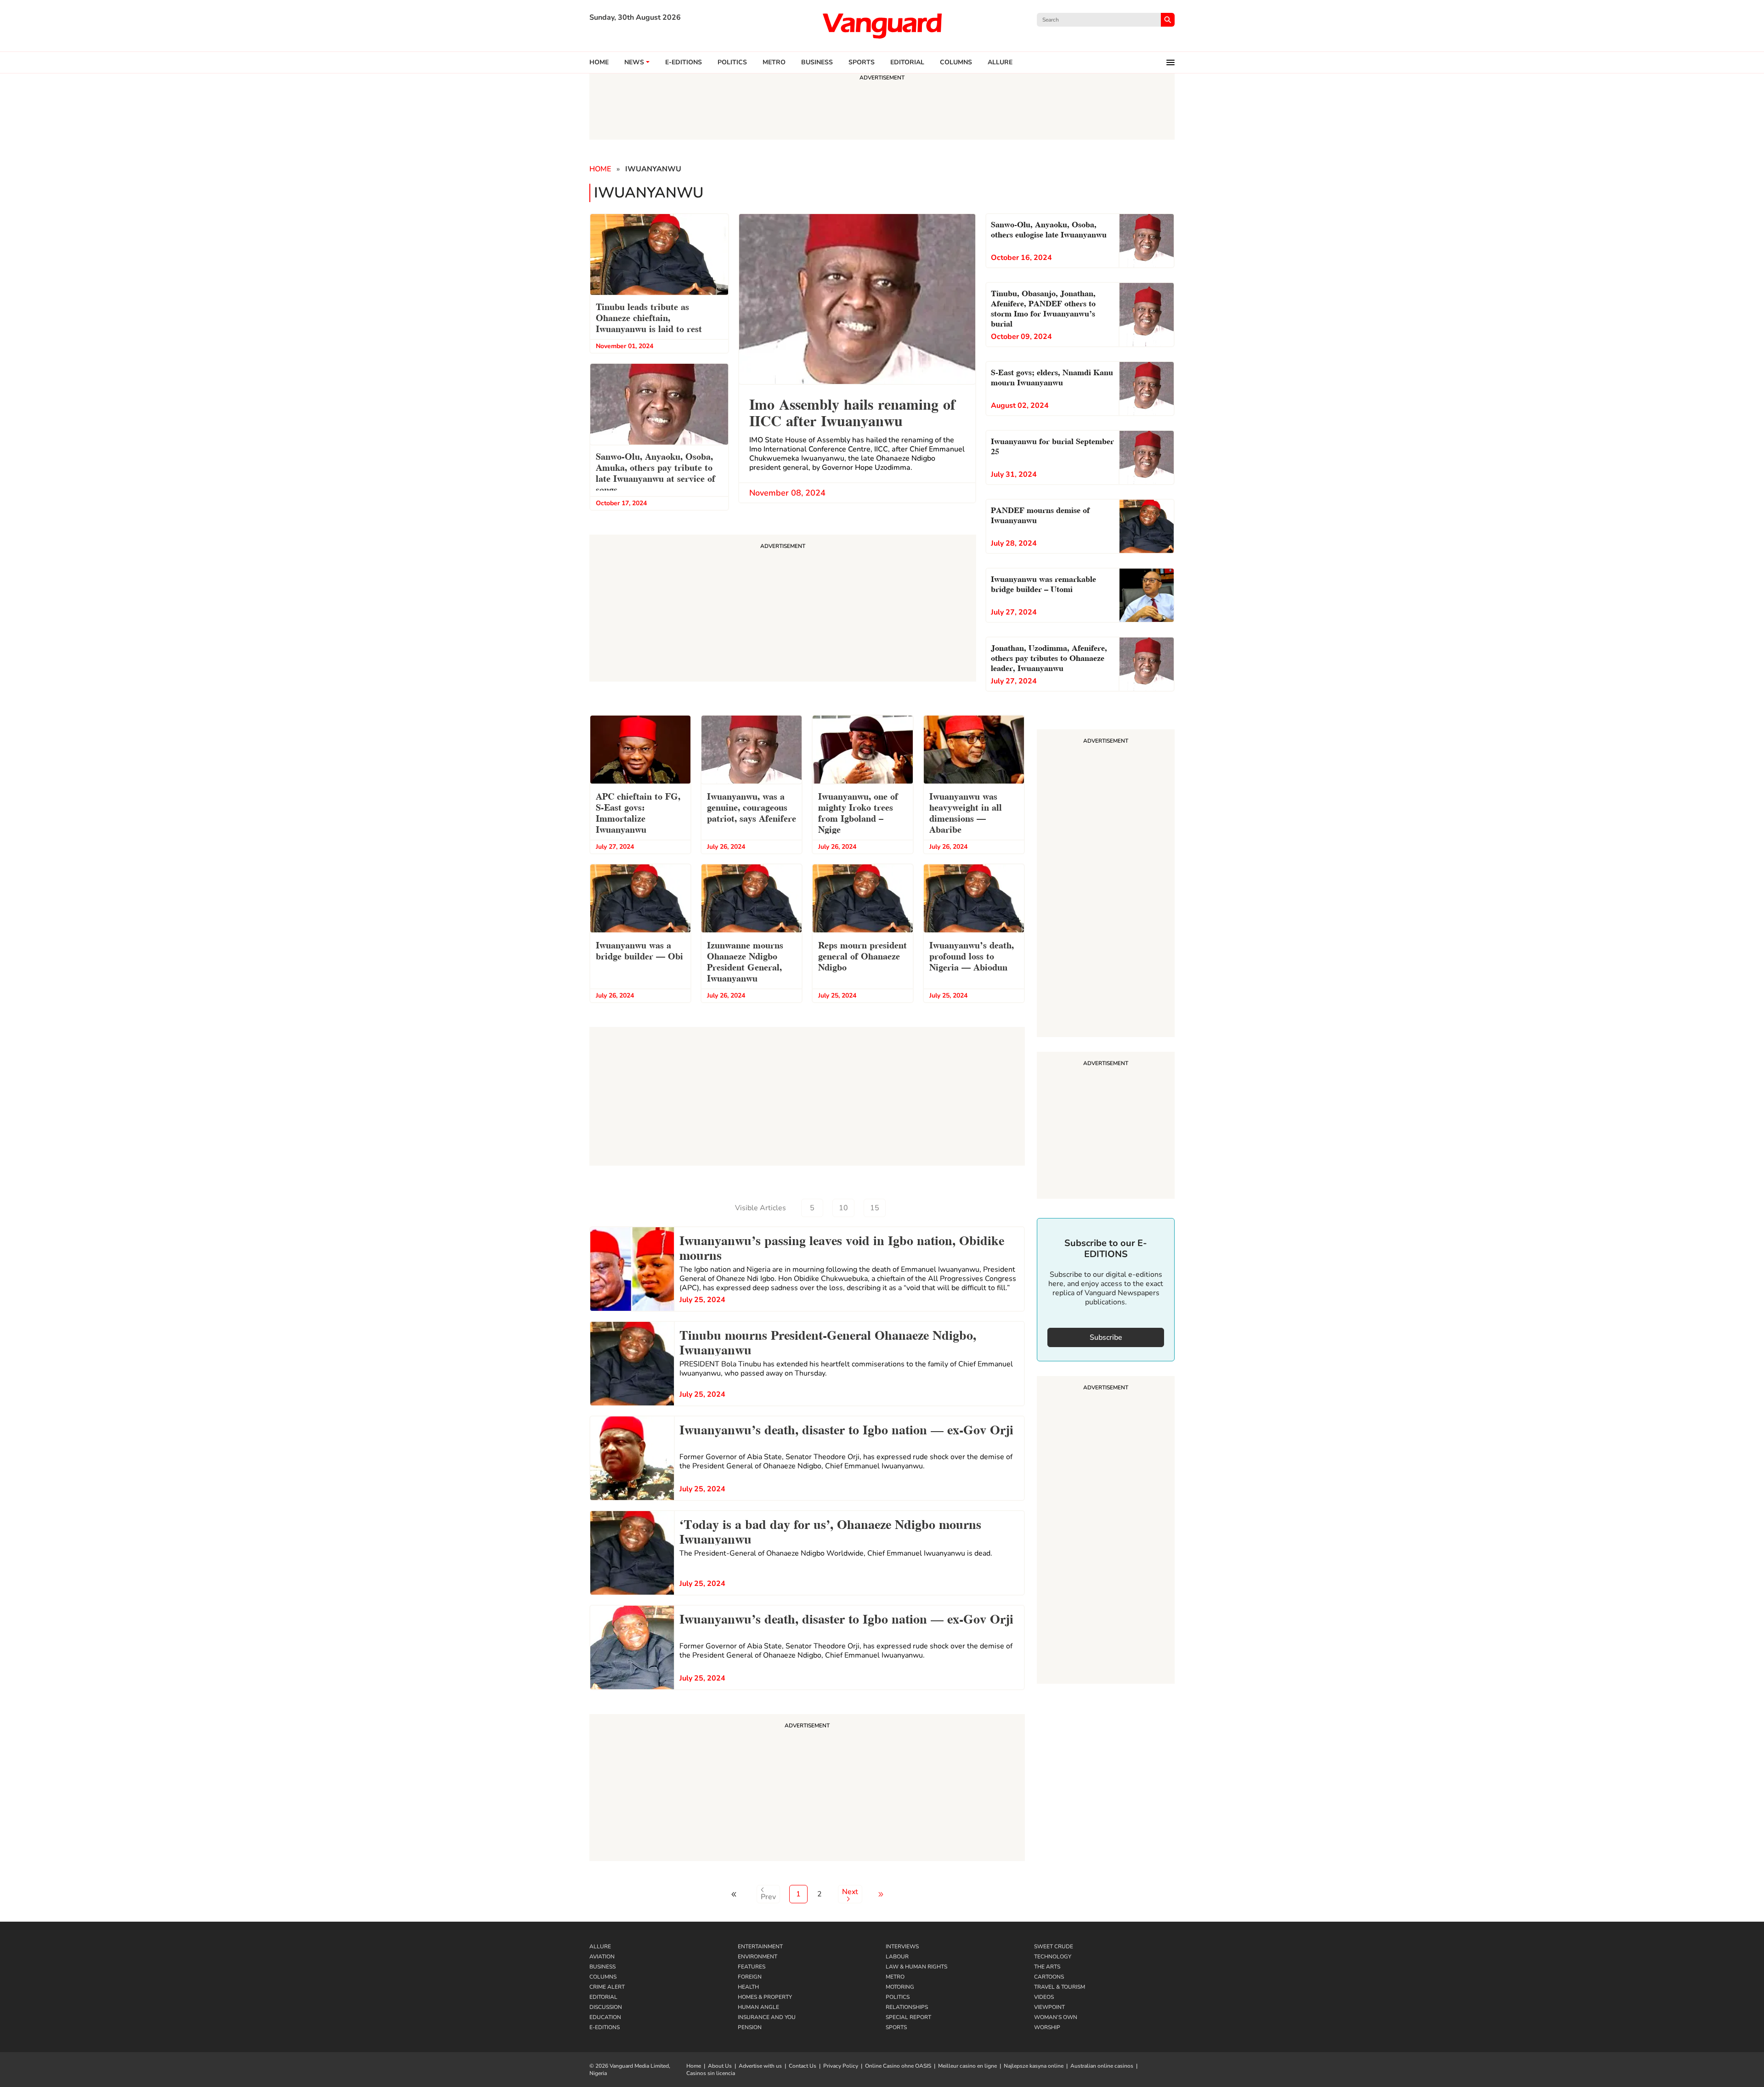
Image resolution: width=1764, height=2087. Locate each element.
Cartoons (1049, 1977)
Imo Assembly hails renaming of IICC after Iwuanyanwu (852, 411)
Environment (758, 1957)
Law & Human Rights (916, 1967)
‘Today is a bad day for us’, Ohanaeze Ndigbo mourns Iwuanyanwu (830, 1530)
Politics (732, 62)
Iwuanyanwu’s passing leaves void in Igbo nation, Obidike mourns (842, 1247)
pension (750, 2027)
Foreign (750, 1977)
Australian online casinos (1102, 2066)
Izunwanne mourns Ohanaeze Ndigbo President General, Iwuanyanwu (745, 961)
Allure (600, 1946)
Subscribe (1106, 1337)
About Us (720, 2066)
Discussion (606, 2007)
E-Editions (605, 2027)
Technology (1053, 1957)
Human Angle (758, 2007)
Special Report (908, 2017)
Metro (774, 62)
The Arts (1047, 1967)
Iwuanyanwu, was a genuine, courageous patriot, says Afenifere (752, 807)
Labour (897, 1957)
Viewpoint (1049, 2007)
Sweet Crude (1054, 1946)
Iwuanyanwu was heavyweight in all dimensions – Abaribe (966, 812)
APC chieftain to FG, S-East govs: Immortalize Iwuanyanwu (638, 812)
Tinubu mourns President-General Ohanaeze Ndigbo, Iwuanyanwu (828, 1341)
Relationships (907, 2007)
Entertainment (760, 1946)
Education (605, 2017)
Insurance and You (767, 2017)
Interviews (902, 1946)
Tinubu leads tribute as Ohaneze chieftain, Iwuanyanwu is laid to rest (650, 317)
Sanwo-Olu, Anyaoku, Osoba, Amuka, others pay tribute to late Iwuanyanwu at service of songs (656, 472)
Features (752, 1967)
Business (817, 62)
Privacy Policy (841, 2066)
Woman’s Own (1056, 2017)
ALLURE (1000, 62)
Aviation (602, 1957)
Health (748, 1987)
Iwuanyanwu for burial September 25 (1052, 445)
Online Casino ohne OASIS (898, 2066)
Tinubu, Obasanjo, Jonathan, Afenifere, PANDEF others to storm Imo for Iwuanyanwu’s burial (1043, 307)
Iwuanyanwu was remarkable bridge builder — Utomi (1043, 583)
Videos (1044, 1997)
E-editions (684, 62)
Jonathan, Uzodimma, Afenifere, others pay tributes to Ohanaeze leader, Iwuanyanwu (1049, 657)
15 (875, 1208)
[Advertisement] (807, 1789)
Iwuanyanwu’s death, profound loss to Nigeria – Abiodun (972, 955)
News (634, 62)
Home (599, 62)
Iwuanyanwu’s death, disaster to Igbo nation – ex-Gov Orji (846, 1428)
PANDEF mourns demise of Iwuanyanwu (1040, 514)
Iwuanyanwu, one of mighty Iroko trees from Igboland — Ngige (858, 812)
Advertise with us (760, 2066)
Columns (956, 62)
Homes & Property (765, 1997)
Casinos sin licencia (711, 2073)
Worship (1047, 2027)
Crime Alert (607, 1987)
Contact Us (803, 2066)
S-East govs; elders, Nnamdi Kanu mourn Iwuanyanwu (1052, 376)
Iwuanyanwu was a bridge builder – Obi (639, 950)
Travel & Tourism (1060, 1987)
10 (843, 1208)
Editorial (907, 62)
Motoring (900, 1987)
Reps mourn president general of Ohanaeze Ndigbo (862, 955)
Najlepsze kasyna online (1034, 2066)
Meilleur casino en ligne (967, 2066)
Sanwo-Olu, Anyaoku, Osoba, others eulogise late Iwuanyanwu (1049, 228)
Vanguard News (882, 26)
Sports (862, 62)
